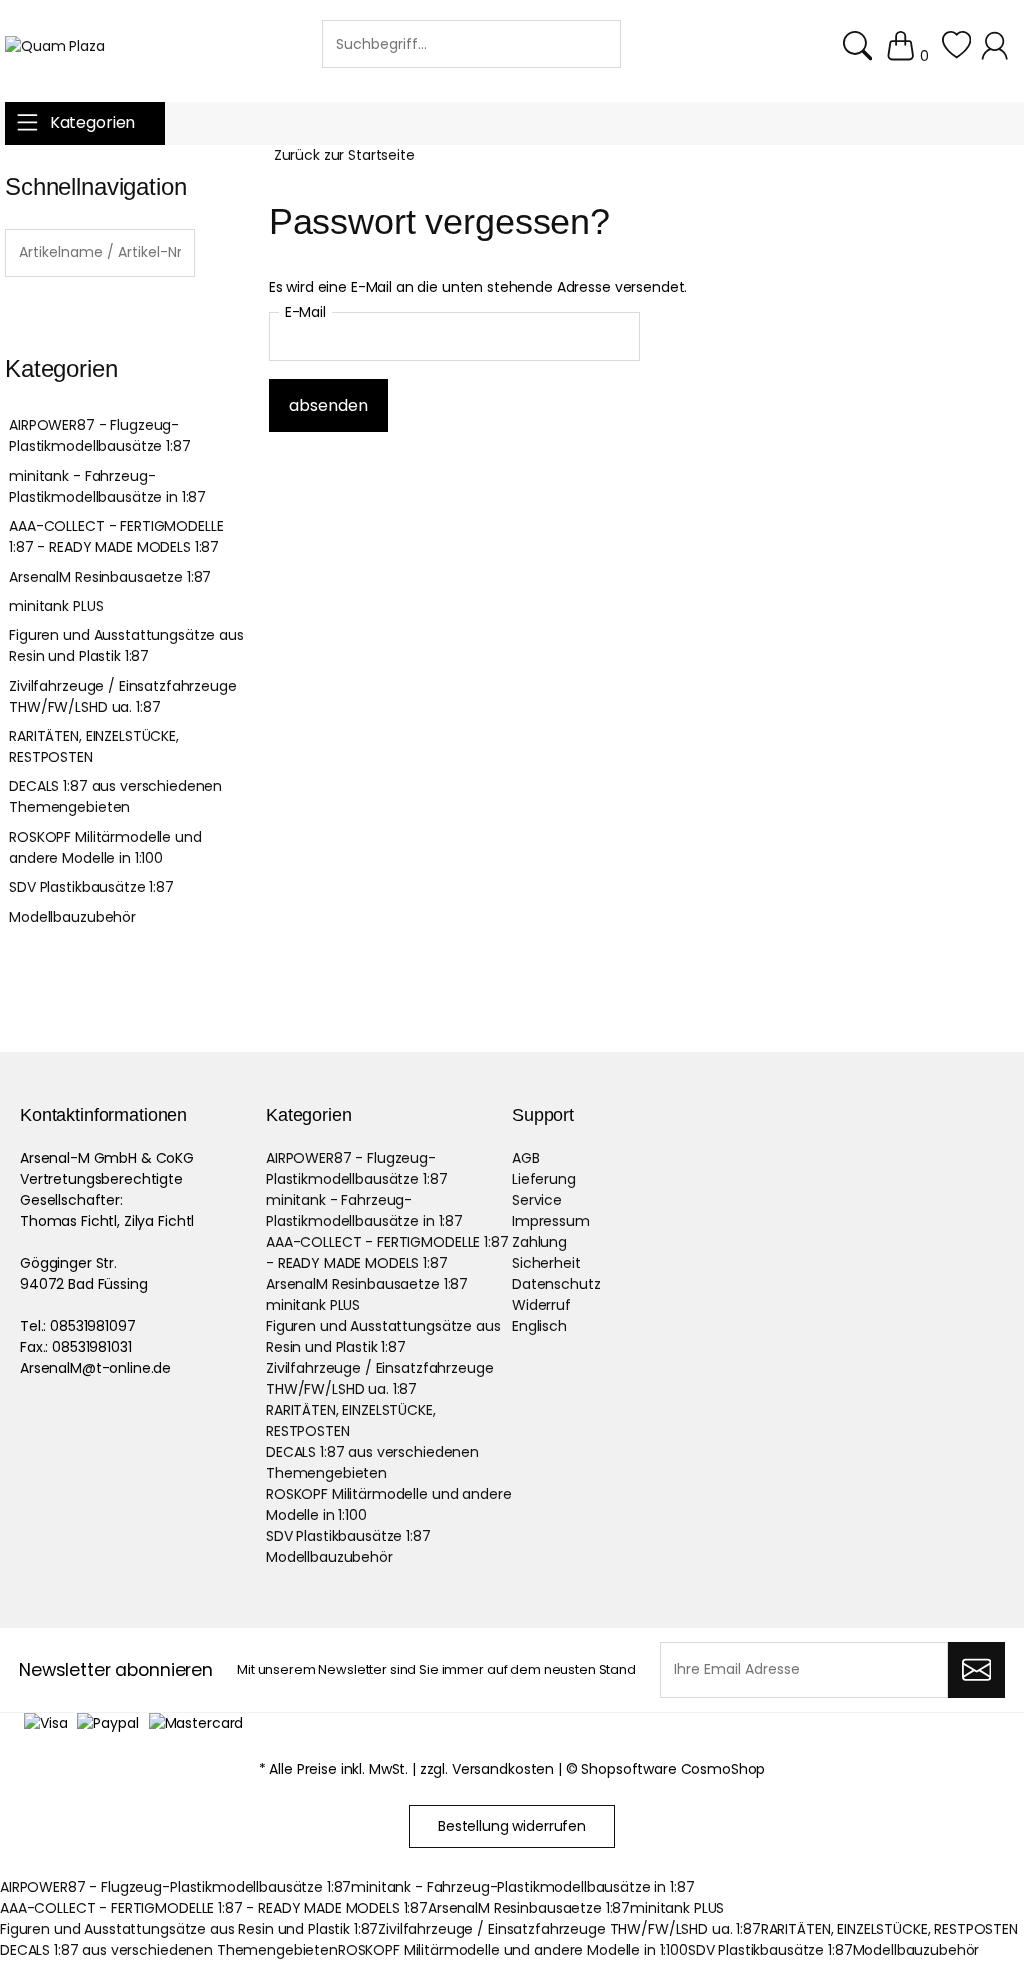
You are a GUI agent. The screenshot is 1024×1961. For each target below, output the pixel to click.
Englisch (539, 1326)
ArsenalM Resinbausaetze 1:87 (110, 577)
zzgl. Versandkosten (487, 1769)
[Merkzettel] (956, 56)
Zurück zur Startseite (344, 155)
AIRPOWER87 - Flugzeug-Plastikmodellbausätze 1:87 (99, 435)
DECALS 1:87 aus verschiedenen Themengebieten (115, 796)
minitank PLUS (56, 606)
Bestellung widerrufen (512, 1826)
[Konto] (997, 56)
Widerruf (541, 1305)
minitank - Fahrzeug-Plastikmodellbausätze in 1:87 (107, 486)
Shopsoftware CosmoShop (673, 1769)
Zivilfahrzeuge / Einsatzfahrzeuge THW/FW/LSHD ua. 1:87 (122, 696)
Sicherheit (546, 1263)
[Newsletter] (976, 1670)
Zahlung (539, 1242)
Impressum (551, 1221)
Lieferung (544, 1179)
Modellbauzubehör (72, 917)
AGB (526, 1158)
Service (537, 1200)
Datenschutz (556, 1284)
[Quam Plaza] (55, 46)
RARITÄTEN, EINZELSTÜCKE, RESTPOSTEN (94, 746)
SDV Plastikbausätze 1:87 (91, 887)
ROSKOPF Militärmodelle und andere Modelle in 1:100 (105, 847)
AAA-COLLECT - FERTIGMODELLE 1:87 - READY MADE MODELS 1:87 (116, 536)
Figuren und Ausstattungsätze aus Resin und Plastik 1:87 (126, 645)
